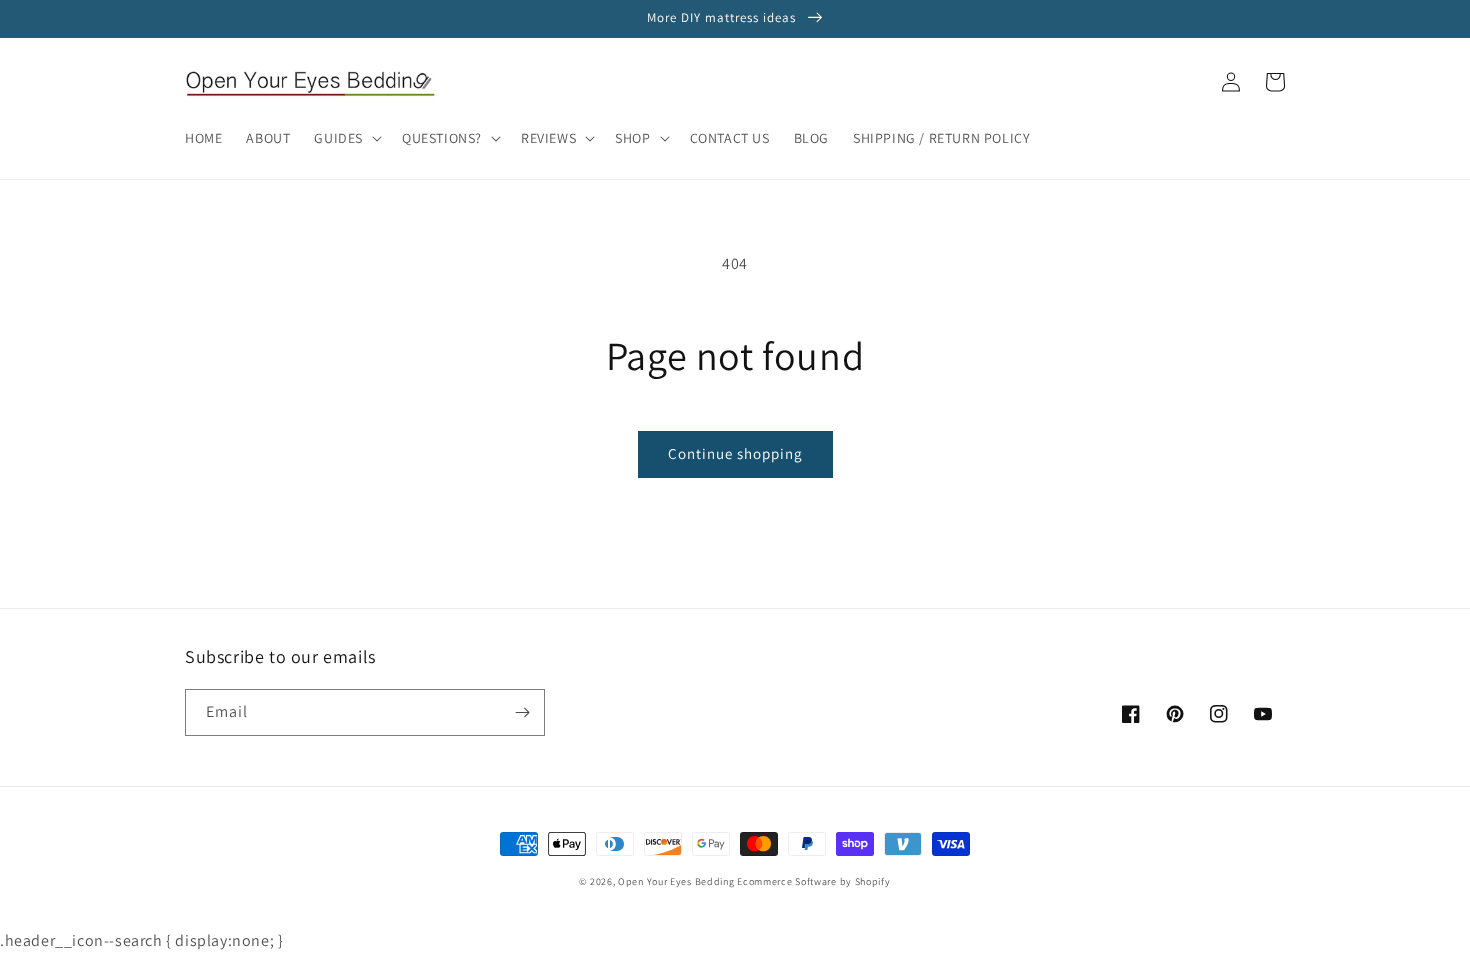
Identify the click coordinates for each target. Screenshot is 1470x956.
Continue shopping (735, 453)
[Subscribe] (522, 712)
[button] (346, 138)
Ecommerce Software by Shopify (813, 881)
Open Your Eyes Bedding (676, 881)
